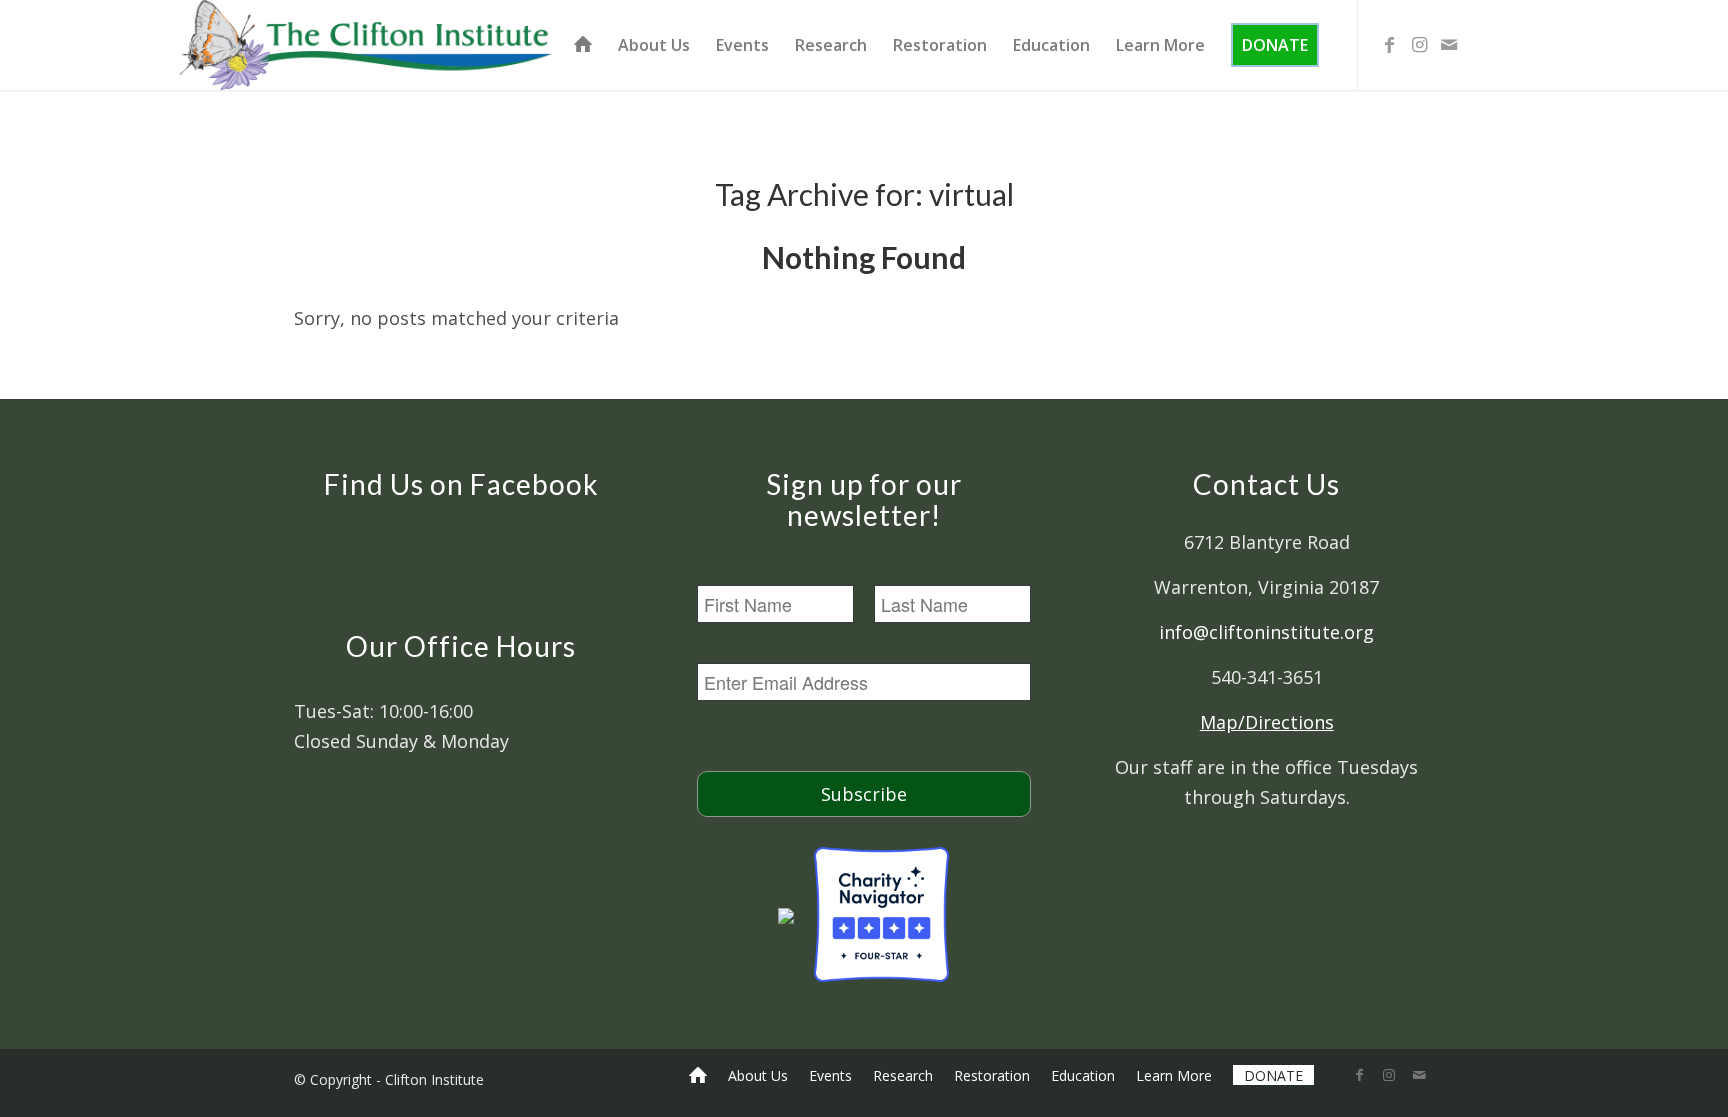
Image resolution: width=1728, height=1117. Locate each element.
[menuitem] (583, 45)
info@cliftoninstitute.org (1266, 632)
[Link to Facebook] (1389, 44)
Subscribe (864, 794)
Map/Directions (1267, 722)
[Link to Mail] (1449, 44)
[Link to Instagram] (1419, 44)
